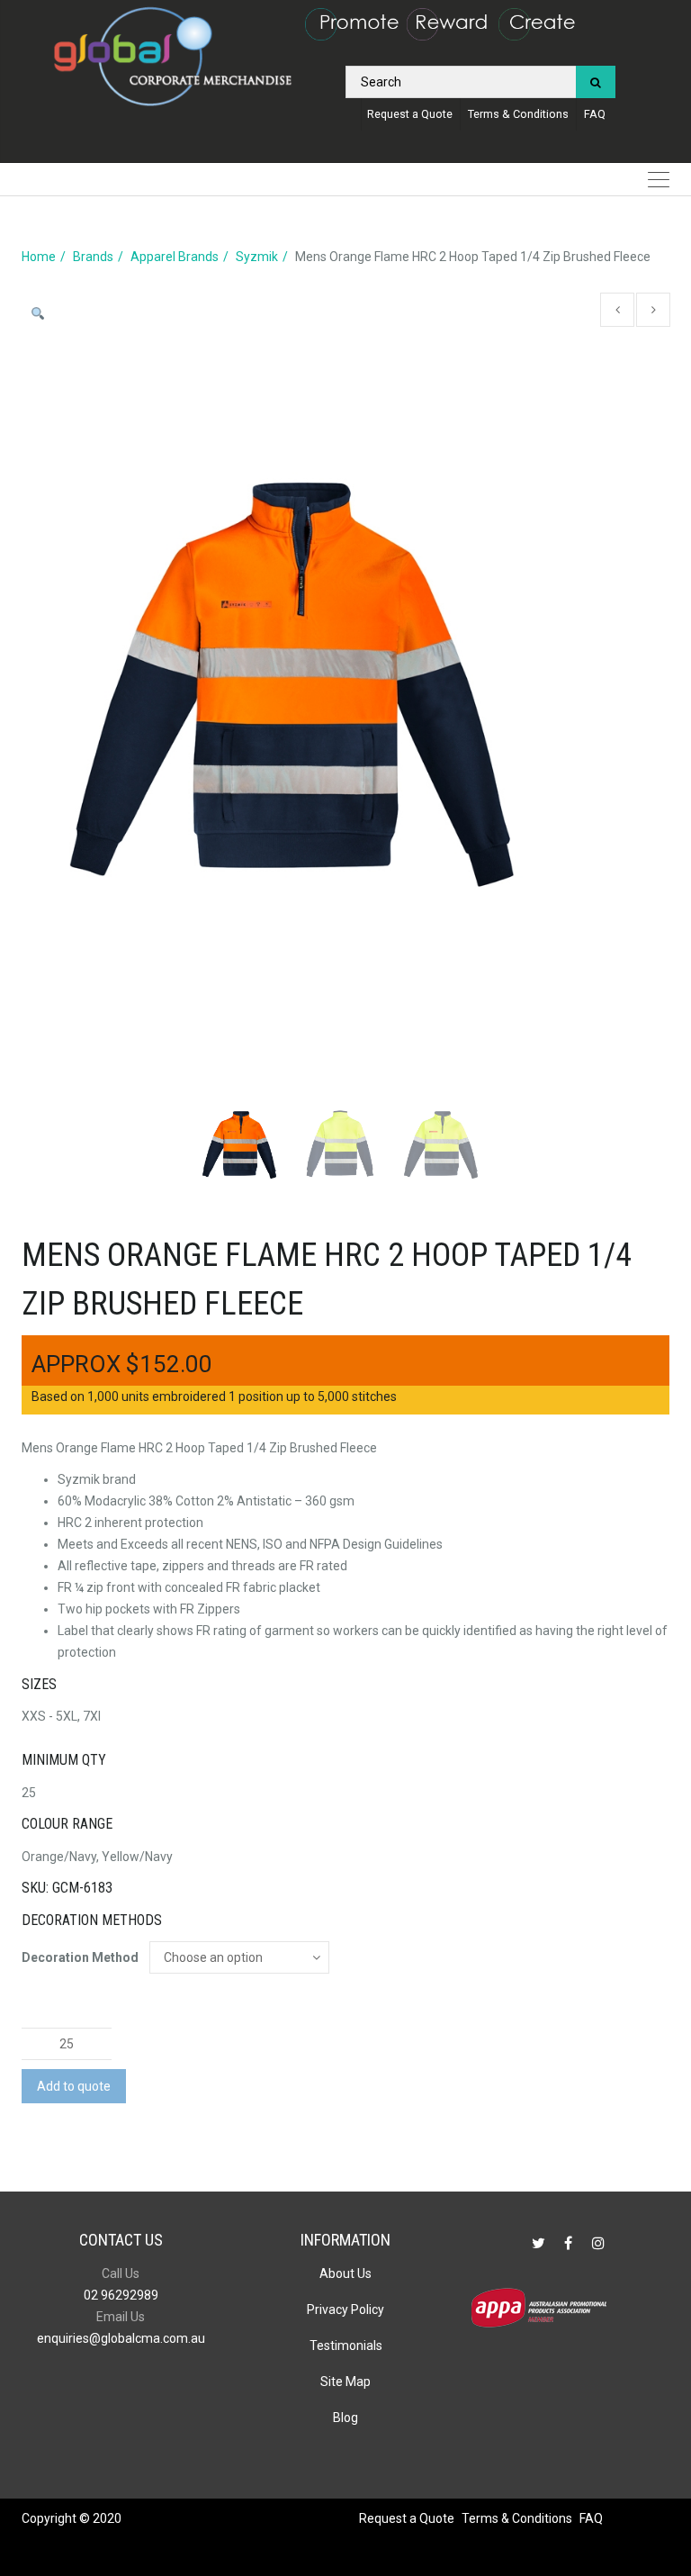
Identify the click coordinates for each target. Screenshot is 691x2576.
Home (39, 257)
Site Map (345, 2382)
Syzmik (257, 257)
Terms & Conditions (518, 114)
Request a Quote (410, 114)
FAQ (595, 114)
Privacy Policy (345, 2309)
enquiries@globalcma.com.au (121, 2338)
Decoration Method (80, 1957)
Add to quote (74, 2086)
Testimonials (346, 2346)
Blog (345, 2418)
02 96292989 (121, 2295)
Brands (93, 257)
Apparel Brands (175, 257)
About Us (345, 2273)
